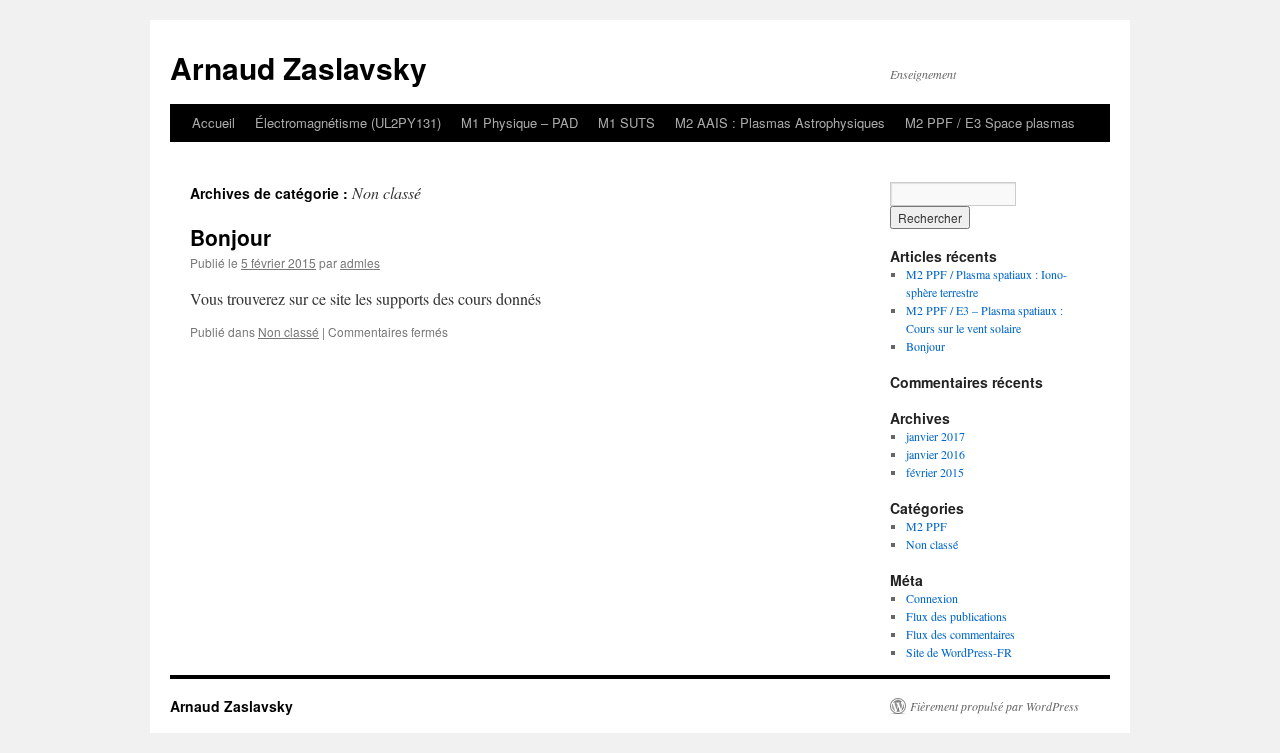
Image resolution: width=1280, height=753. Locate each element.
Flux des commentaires (960, 634)
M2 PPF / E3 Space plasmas (990, 122)
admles (360, 262)
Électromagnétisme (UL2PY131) (348, 122)
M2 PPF (926, 526)
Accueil (213, 122)
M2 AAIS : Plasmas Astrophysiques (780, 122)
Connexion (932, 598)
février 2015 (935, 472)
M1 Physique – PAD (519, 122)
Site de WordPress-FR (959, 652)
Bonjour (230, 237)
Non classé (288, 331)
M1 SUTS (626, 122)
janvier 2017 (935, 436)
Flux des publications (956, 616)
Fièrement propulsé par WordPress (994, 706)
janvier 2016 (935, 454)
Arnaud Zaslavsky (298, 67)
